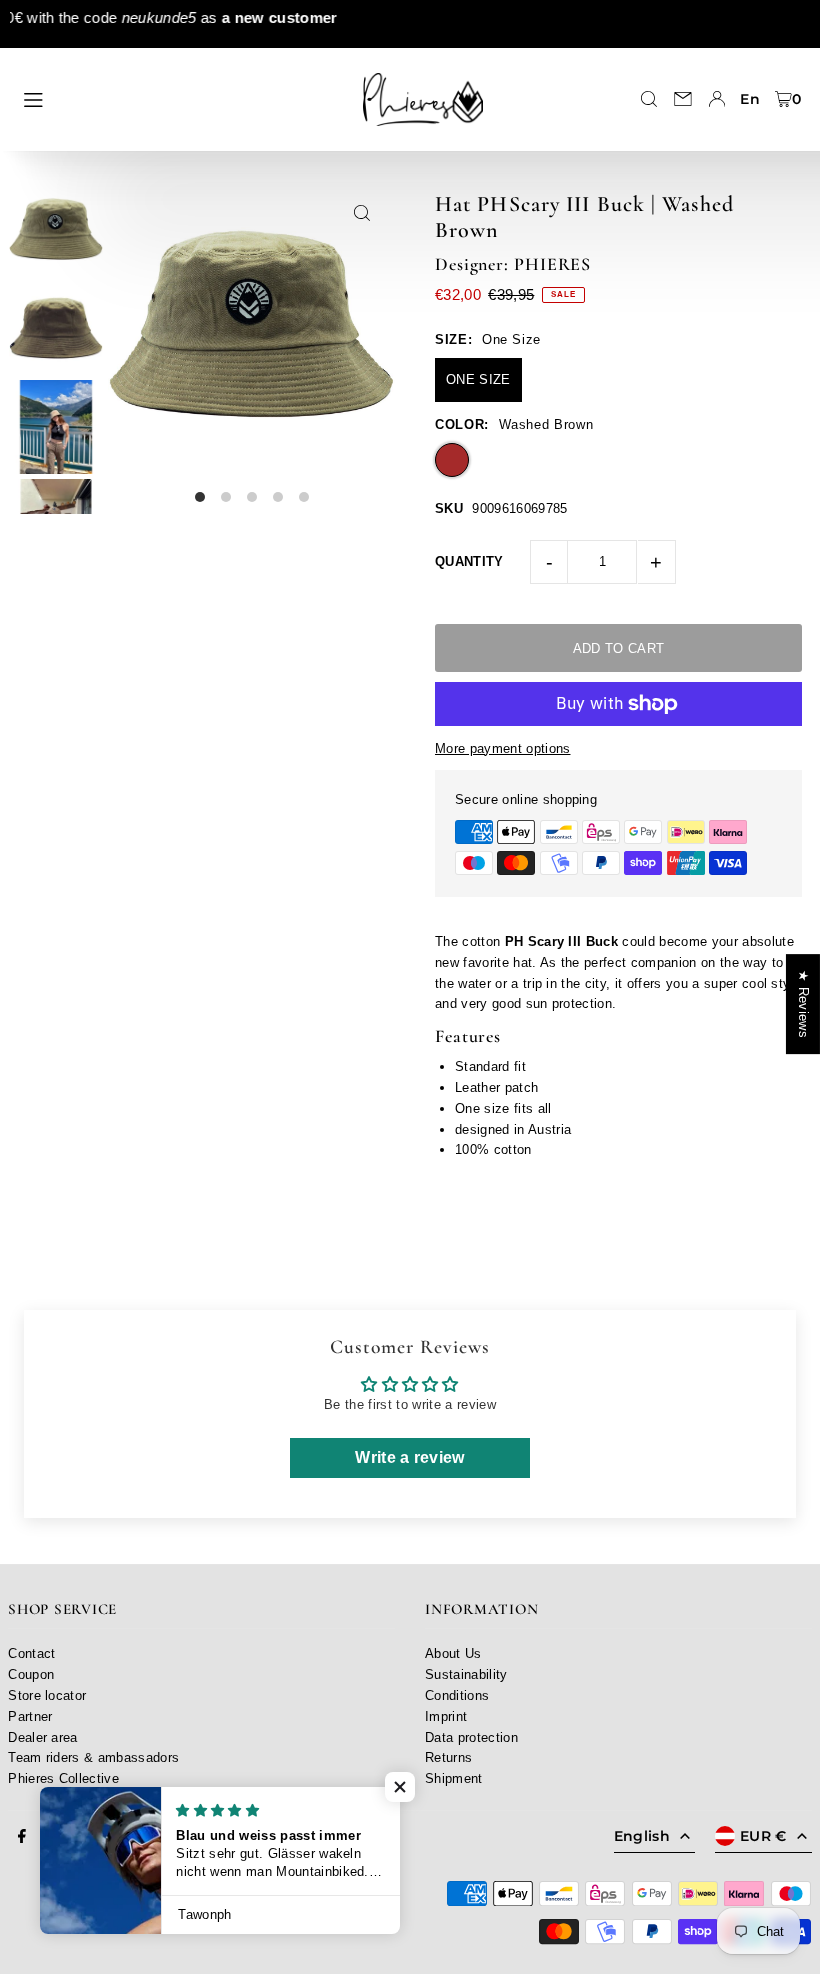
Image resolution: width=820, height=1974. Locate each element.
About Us (453, 1653)
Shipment (454, 1778)
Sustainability (466, 1674)
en (750, 99)
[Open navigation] (177, 98)
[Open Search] (649, 99)
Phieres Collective (63, 1778)
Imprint (446, 1716)
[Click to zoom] (362, 213)
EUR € (763, 1836)
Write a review (410, 1457)
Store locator (47, 1695)
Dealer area (43, 1737)
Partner (30, 1716)
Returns (448, 1757)
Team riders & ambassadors (93, 1757)
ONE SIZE (478, 379)
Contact (31, 1653)
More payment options (503, 748)
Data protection (471, 1737)
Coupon (31, 1674)
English (642, 1836)
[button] (400, 1787)
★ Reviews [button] (803, 1004)
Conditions (457, 1695)
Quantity (469, 561)
